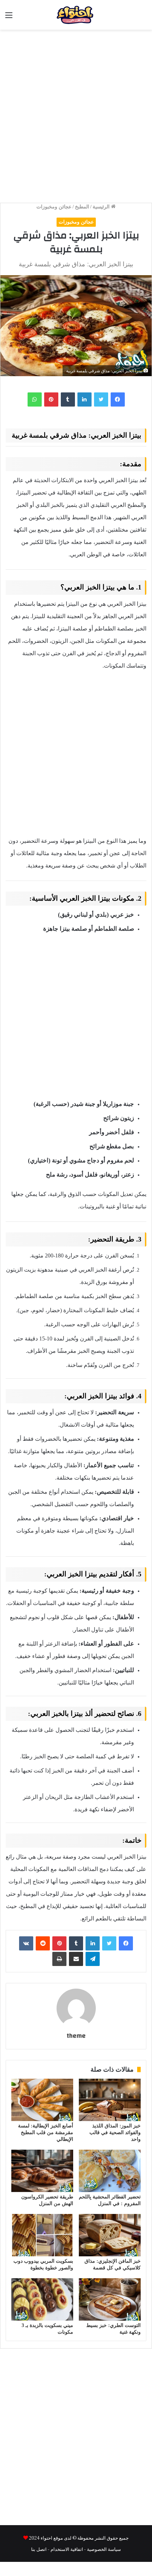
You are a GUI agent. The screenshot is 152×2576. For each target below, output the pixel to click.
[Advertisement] (76, 113)
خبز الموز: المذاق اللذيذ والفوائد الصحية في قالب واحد (115, 2133)
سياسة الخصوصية (104, 2549)
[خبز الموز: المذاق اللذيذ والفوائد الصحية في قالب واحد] (110, 2100)
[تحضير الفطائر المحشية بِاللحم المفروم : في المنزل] (110, 2171)
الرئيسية (102, 207)
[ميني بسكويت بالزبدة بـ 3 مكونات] (42, 2299)
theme (76, 2036)
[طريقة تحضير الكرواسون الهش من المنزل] (42, 2171)
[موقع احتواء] (89, 15)
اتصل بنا (39, 2549)
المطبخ (82, 207)
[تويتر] (101, 399)
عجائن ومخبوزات (54, 207)
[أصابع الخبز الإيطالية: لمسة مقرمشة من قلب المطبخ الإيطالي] (42, 2100)
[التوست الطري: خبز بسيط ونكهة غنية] (110, 2299)
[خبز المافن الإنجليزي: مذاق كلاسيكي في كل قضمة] (110, 2235)
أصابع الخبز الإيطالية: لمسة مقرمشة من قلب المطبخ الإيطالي (46, 2133)
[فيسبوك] (118, 399)
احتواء (46, 2538)
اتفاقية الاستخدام (67, 2549)
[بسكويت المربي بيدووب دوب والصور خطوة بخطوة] (42, 2235)
